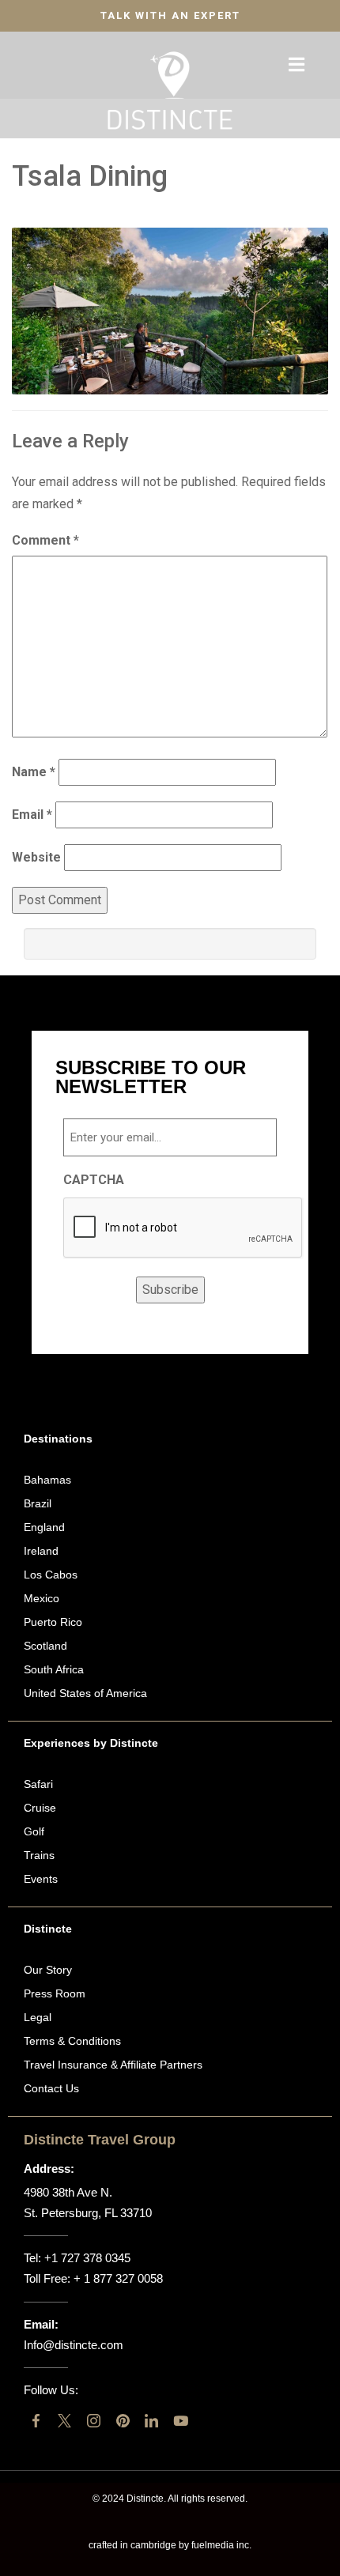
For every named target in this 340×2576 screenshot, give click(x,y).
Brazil (38, 1503)
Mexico (42, 1598)
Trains (39, 1855)
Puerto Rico (53, 1622)
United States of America (85, 1693)
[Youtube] (181, 2421)
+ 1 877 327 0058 (118, 2278)
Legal (38, 2017)
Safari (38, 1784)
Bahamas (47, 1480)
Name (34, 772)
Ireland (41, 1551)
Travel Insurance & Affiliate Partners (113, 2065)
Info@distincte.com (74, 2345)
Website (36, 857)
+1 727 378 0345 (87, 2258)
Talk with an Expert (170, 15)
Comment (45, 540)
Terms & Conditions (72, 2041)
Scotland (45, 1646)
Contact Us (51, 2088)
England (44, 1527)
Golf (34, 1831)
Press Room (55, 1993)
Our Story (48, 1970)
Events (41, 1879)
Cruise (40, 1808)
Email (32, 815)
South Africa (54, 1669)
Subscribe (170, 1290)
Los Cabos (51, 1575)
